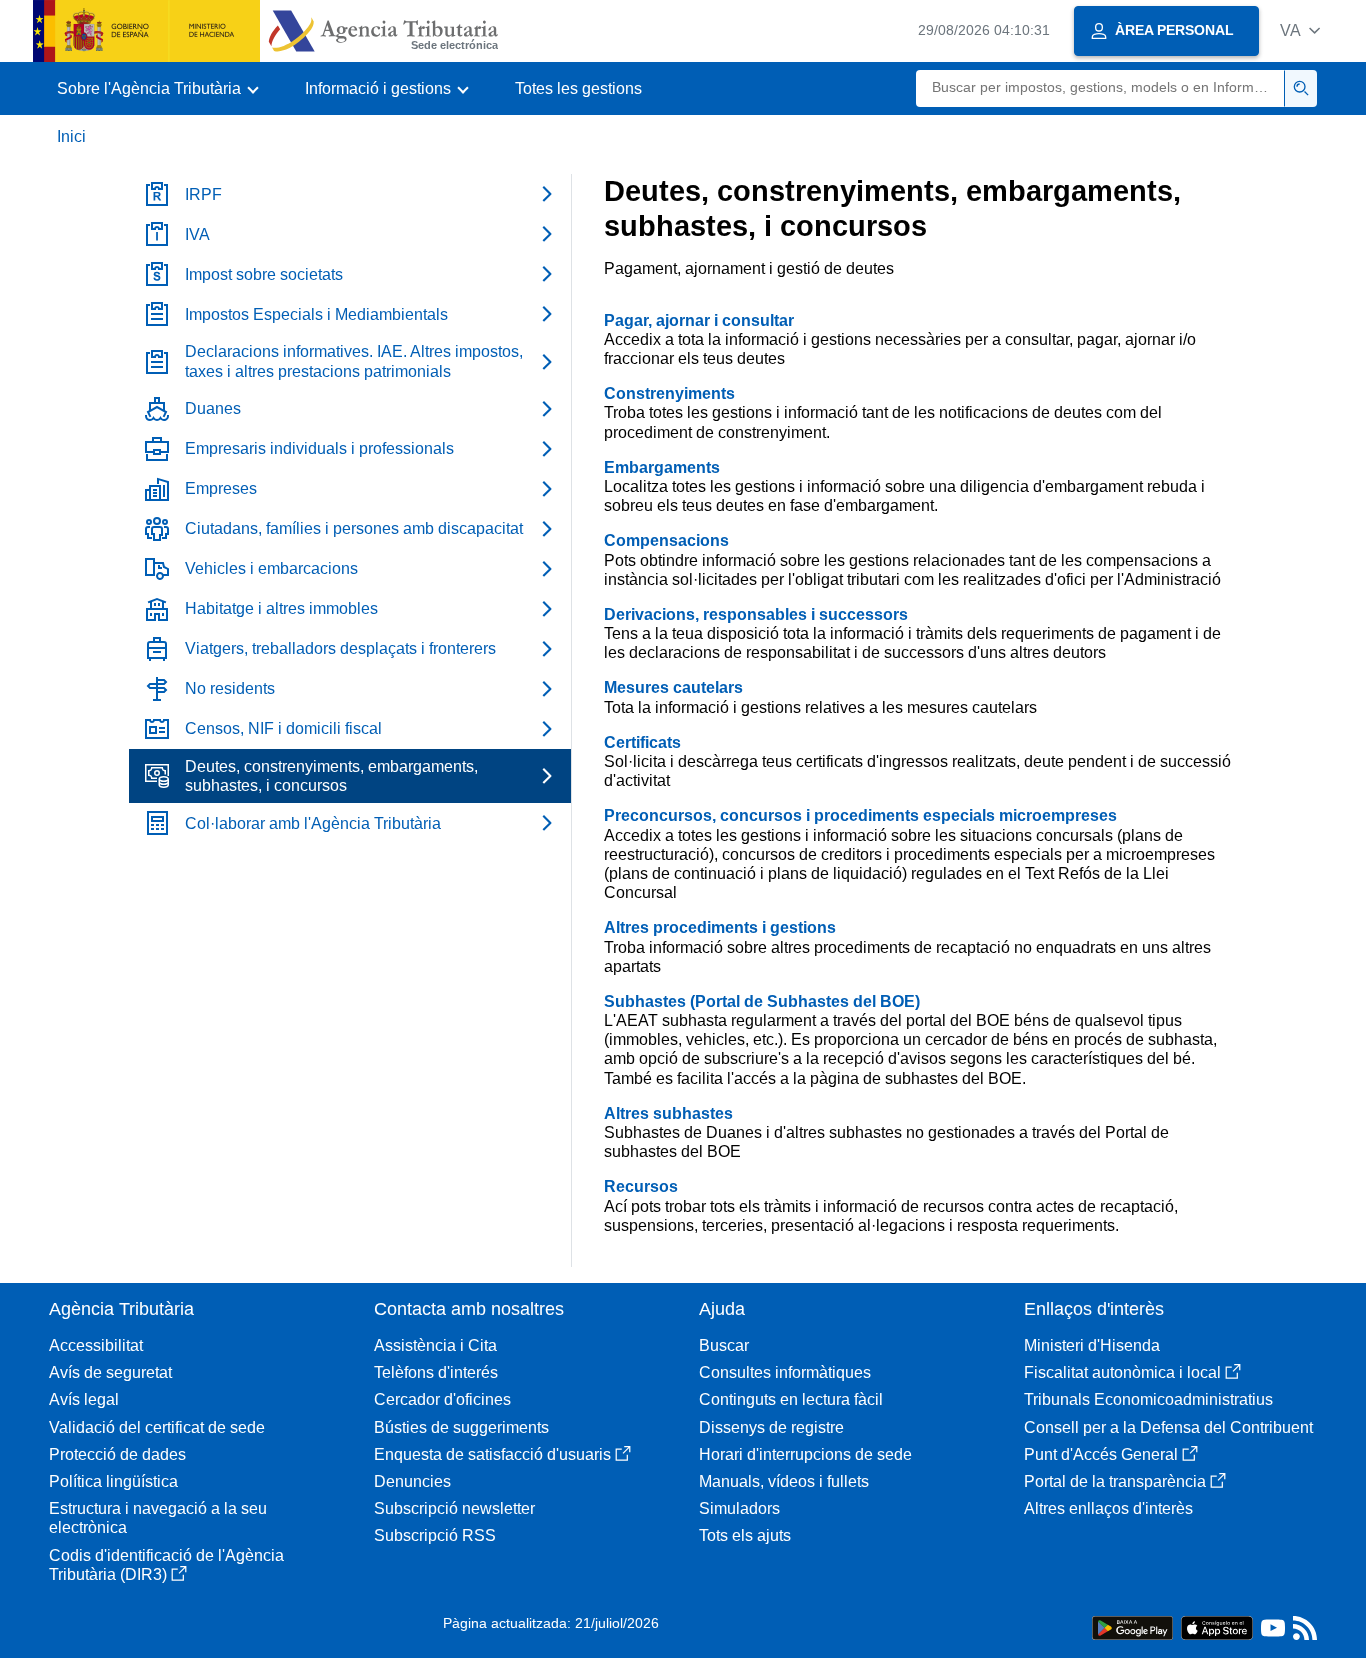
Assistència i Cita (435, 1345)
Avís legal (84, 1399)
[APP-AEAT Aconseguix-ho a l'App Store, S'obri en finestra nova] (1217, 1626)
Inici (71, 136)
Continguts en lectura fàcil (791, 1399)
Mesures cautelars (673, 687)
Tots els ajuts (745, 1535)
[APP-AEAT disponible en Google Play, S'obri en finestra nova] (1132, 1626)
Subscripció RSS (435, 1535)
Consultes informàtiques (785, 1372)
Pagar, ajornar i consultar (699, 320)
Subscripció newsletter (454, 1508)
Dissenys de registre (771, 1427)
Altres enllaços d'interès (1108, 1508)
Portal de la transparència (1115, 1481)
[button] (1300, 30)
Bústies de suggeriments (461, 1427)
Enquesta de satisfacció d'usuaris (492, 1454)
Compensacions (666, 540)
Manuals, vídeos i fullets (784, 1481)
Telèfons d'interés (436, 1372)
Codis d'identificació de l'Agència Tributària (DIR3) (166, 1565)
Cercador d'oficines (442, 1399)
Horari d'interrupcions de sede (805, 1454)
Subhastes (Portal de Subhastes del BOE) (762, 1001)
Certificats (642, 742)
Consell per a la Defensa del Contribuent (1168, 1427)
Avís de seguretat (110, 1372)
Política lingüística (113, 1481)
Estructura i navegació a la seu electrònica (158, 1518)
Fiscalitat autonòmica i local (1122, 1372)
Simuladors (739, 1508)
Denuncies (412, 1481)
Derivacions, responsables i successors (756, 614)
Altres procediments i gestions (720, 927)
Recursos (641, 1186)
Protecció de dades (117, 1454)
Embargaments (662, 467)
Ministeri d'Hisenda (1092, 1345)
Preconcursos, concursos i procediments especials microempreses (860, 815)
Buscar (724, 1345)
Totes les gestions (578, 88)
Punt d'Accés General (1101, 1454)
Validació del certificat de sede (157, 1427)
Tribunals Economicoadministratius (1148, 1399)
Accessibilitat (96, 1345)
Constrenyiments (669, 393)
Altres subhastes (668, 1113)
